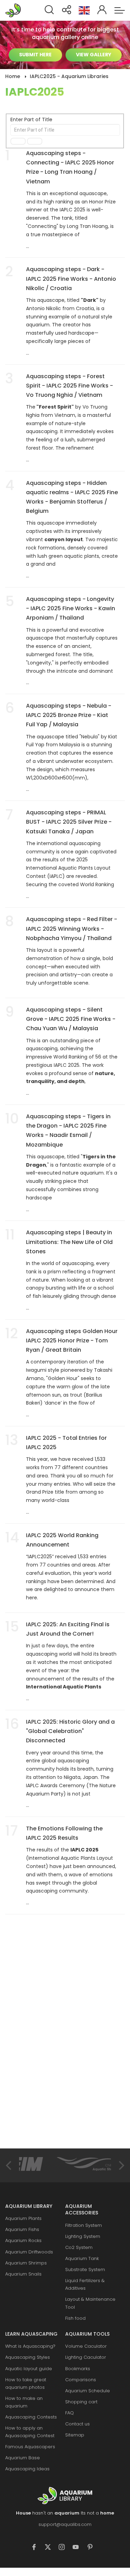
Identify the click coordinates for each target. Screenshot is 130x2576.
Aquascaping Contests (31, 2417)
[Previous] (9, 2165)
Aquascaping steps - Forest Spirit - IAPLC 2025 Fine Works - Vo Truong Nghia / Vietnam (70, 386)
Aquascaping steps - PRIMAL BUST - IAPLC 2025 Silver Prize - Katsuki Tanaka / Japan (69, 822)
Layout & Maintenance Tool (90, 2303)
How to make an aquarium (24, 2402)
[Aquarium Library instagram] (65, 2548)
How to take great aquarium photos (26, 2383)
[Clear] (35, 141)
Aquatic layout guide (29, 2369)
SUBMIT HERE (35, 55)
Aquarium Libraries (16, 10)
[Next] (121, 2165)
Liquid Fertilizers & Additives (85, 2284)
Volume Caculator (86, 2346)
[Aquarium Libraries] (65, 2496)
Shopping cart (81, 2402)
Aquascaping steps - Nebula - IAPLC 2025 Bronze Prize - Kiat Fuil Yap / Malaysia (69, 715)
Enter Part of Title (32, 119)
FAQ (70, 2413)
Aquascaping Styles (28, 2357)
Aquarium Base (23, 2458)
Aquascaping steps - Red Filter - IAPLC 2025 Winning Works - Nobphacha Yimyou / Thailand (72, 928)
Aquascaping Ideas (27, 2469)
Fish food (75, 2318)
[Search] (18, 141)
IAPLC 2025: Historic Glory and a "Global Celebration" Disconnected (70, 1731)
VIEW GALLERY (94, 55)
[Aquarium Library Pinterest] (93, 2548)
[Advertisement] (57, 2042)
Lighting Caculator (86, 2357)
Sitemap (75, 2435)
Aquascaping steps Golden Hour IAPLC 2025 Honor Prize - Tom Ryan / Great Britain (72, 1340)
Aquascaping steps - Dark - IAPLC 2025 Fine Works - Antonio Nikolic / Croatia (71, 279)
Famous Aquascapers (30, 2447)
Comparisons (81, 2380)
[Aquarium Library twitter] (51, 2548)
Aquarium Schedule (88, 2391)
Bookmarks (78, 2369)
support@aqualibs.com (65, 2524)
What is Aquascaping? (30, 2346)
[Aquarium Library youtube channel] (79, 2548)
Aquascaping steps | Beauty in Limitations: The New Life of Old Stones (69, 1242)
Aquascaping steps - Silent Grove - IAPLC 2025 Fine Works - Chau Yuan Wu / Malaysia (71, 1019)
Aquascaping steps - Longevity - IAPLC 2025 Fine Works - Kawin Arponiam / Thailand (71, 608)
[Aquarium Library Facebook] (37, 2548)
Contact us (77, 2424)
